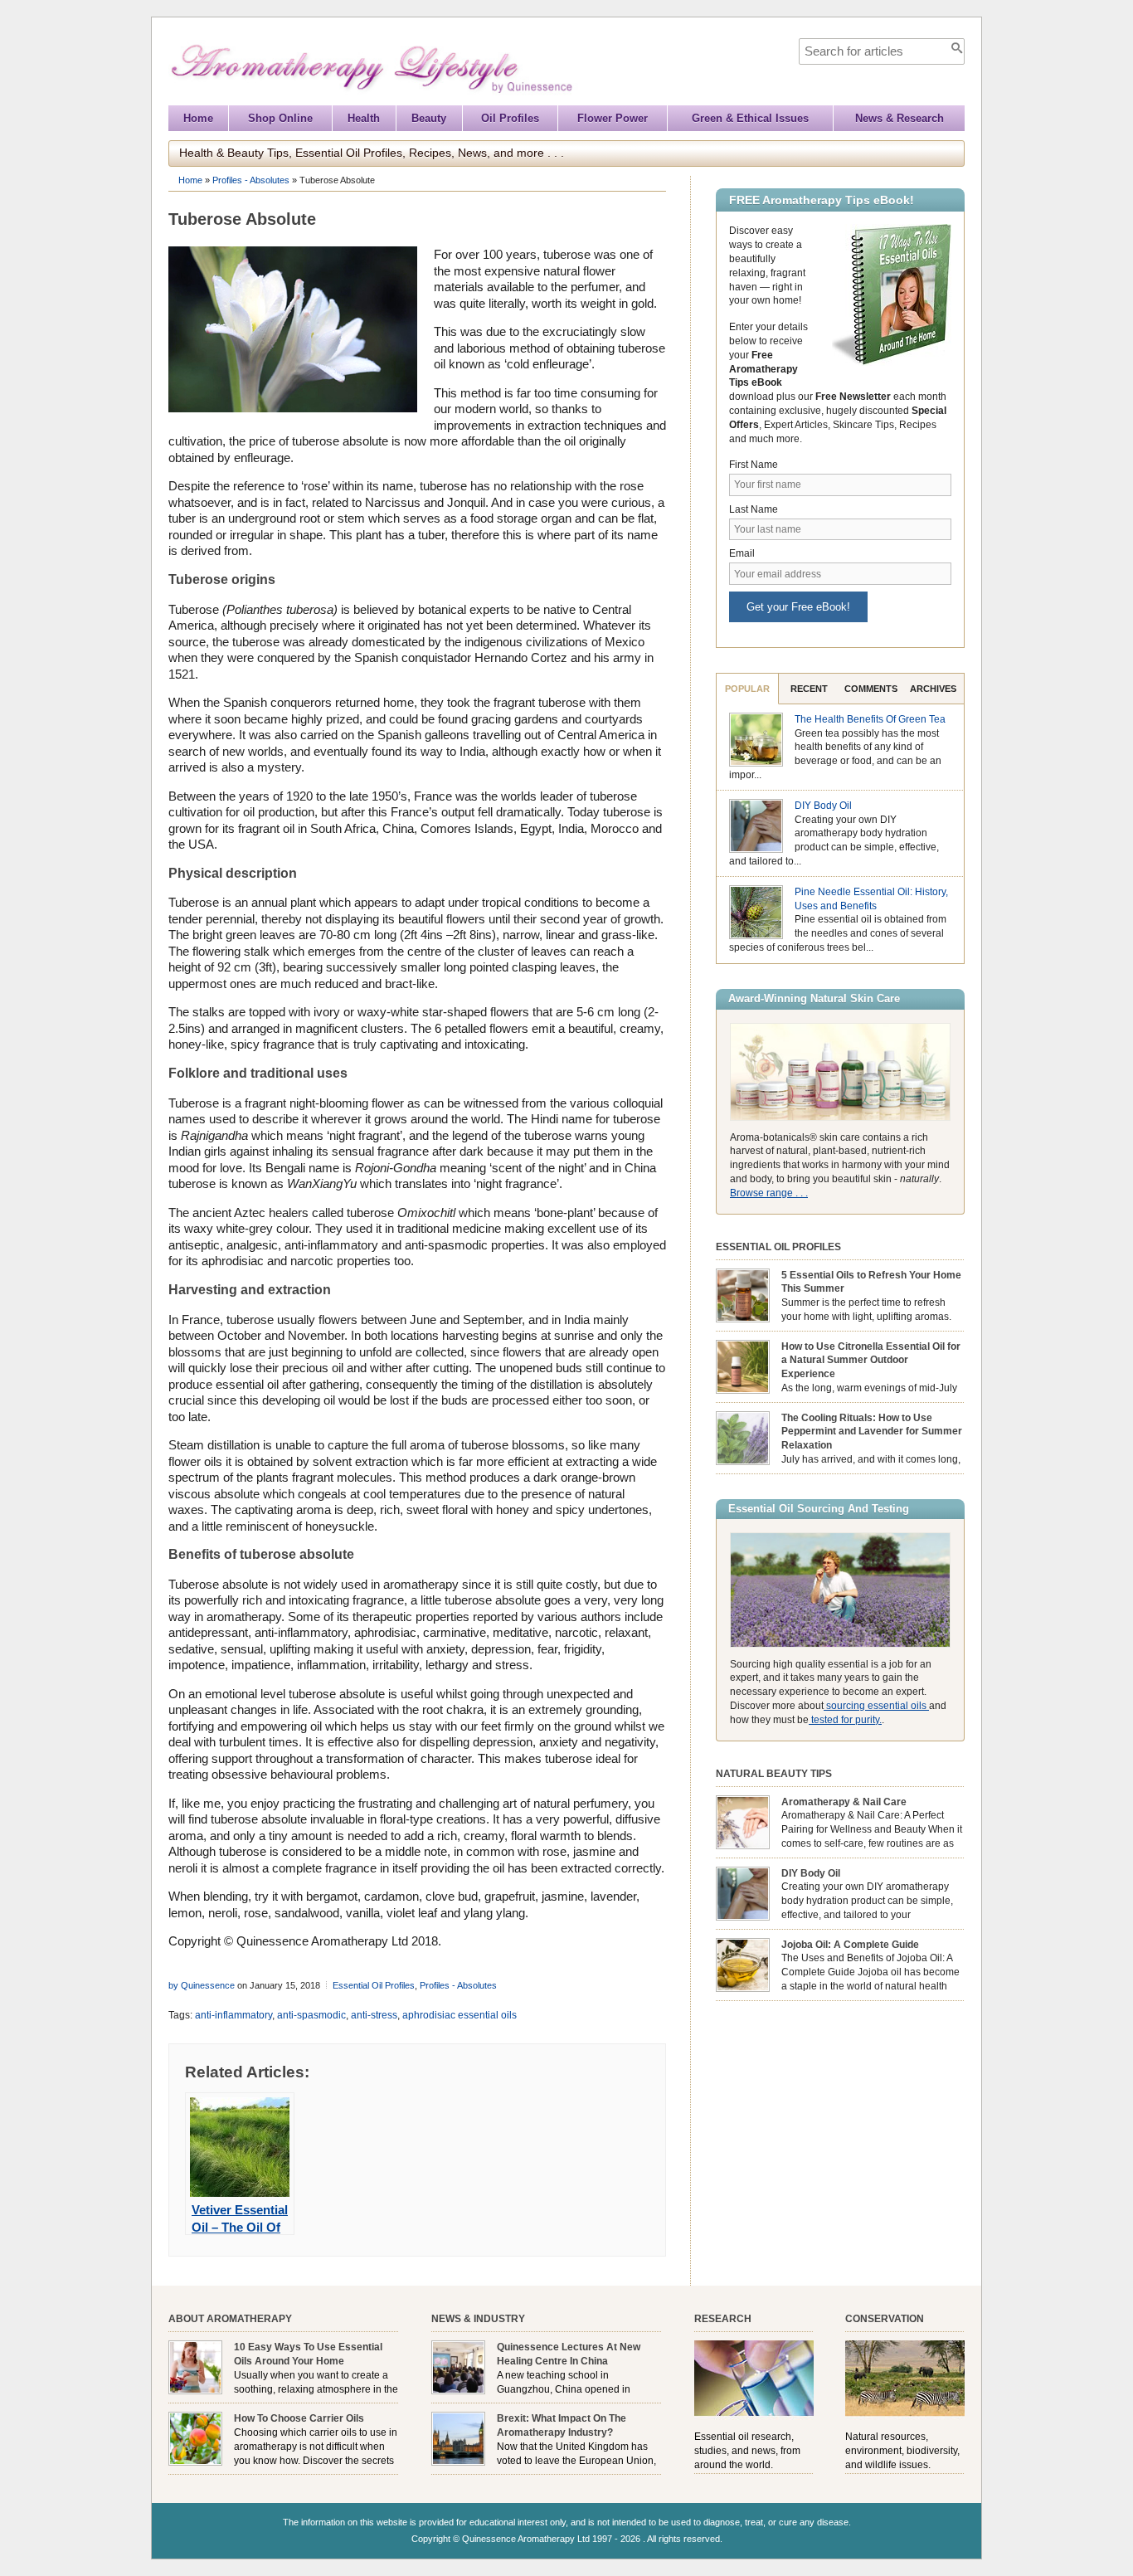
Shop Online (280, 118)
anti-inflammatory (233, 2015)
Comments (871, 689)
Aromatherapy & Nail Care (844, 1802)
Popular (747, 689)
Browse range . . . (769, 1193)
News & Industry (478, 2319)
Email (742, 553)
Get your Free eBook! (798, 607)
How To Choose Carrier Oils (299, 2418)
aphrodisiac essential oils (460, 2015)
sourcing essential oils (876, 1706)
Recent (809, 689)
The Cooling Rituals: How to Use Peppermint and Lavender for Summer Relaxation (872, 1432)
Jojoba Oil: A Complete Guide (850, 1945)
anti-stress (374, 2015)
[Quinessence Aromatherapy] (447, 97)
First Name (754, 465)
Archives (933, 689)
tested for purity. (845, 1720)
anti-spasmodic (311, 2015)
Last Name (754, 509)
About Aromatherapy (230, 2319)
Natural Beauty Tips (774, 1774)
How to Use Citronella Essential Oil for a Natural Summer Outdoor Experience (871, 1361)
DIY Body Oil (823, 806)
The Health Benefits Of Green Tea (870, 719)
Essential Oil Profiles (374, 1985)
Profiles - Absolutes (251, 180)
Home (198, 118)
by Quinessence (202, 1985)
